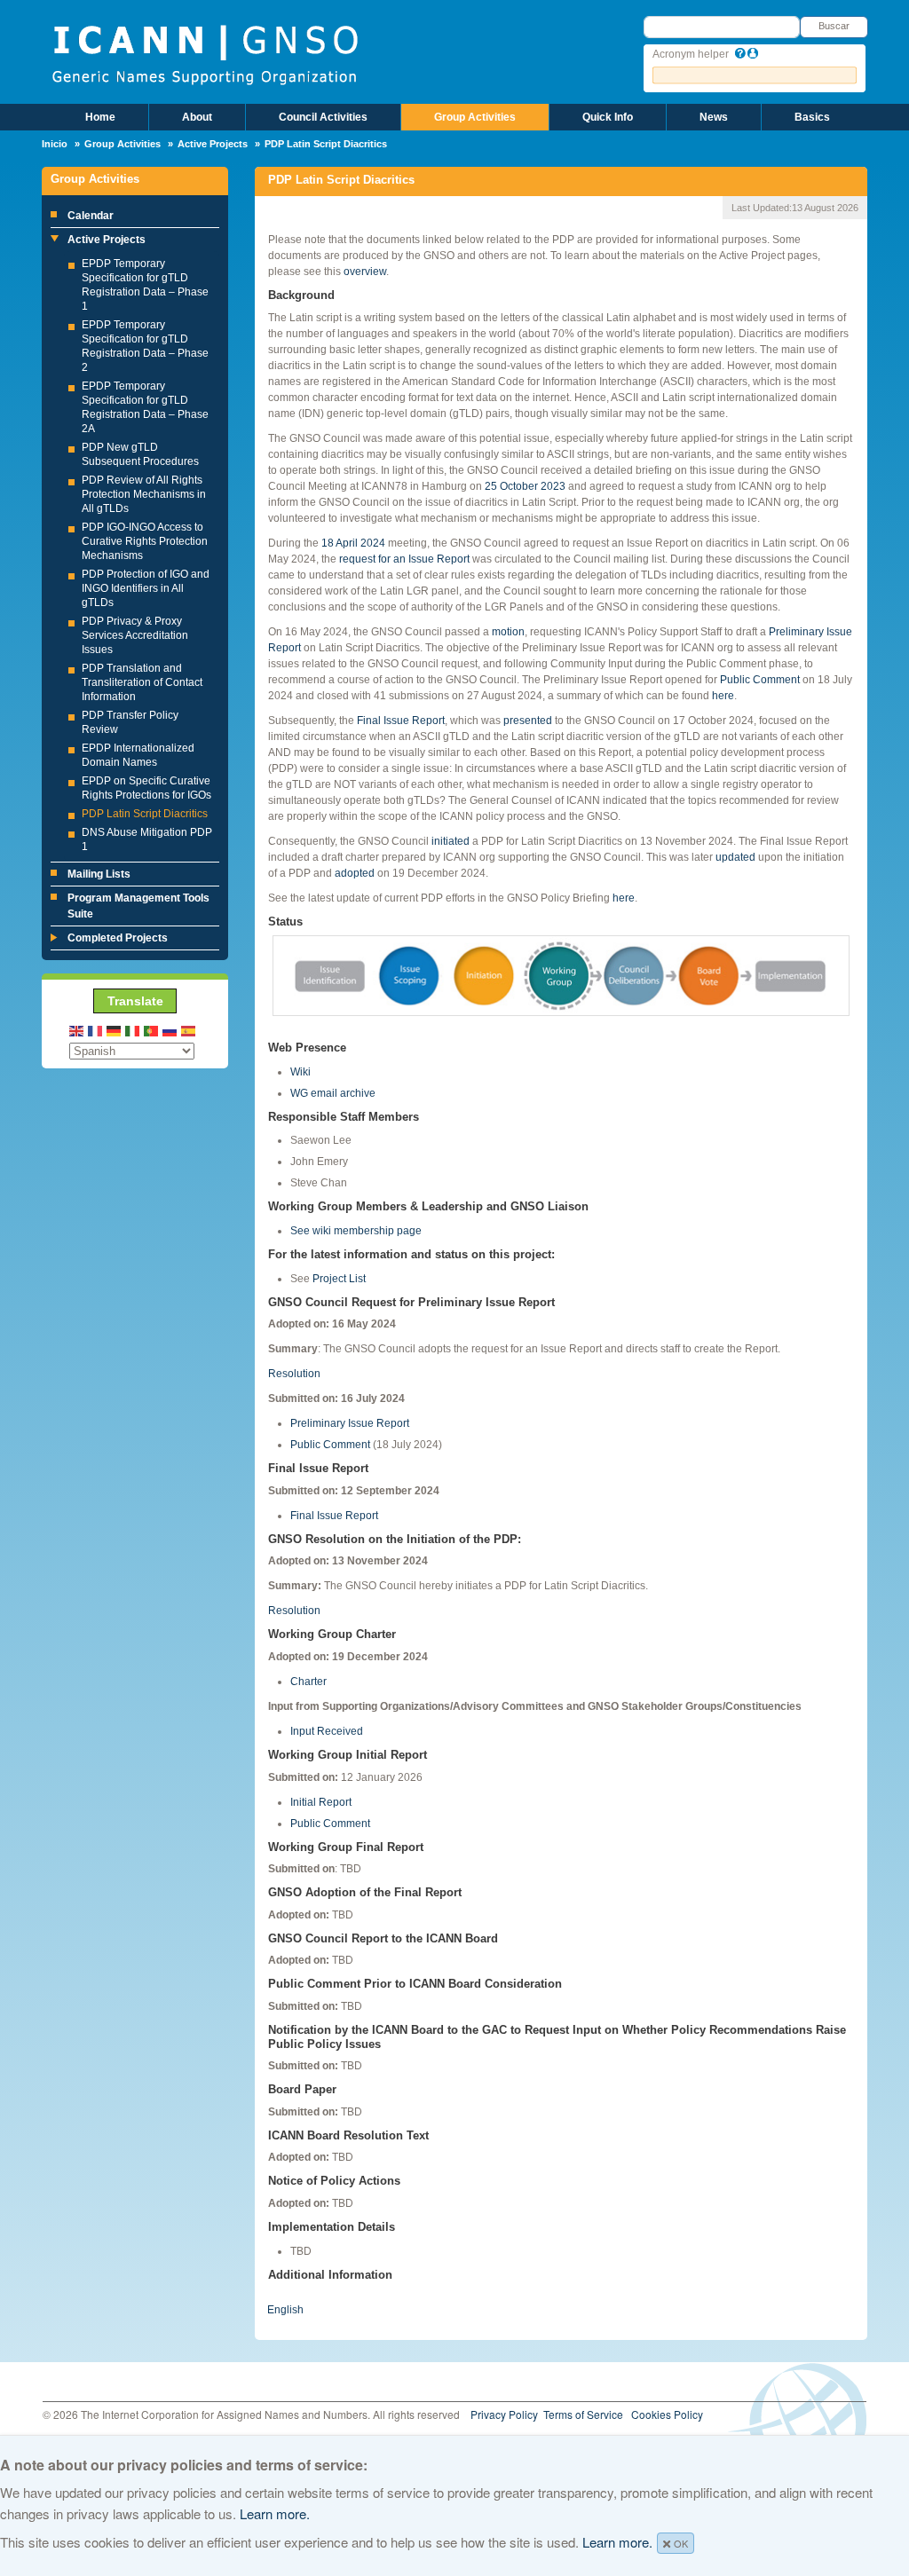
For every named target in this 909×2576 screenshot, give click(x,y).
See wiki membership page (356, 1231)
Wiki (300, 1072)
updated (735, 857)
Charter (308, 1682)
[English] (77, 1030)
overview (365, 272)
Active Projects (213, 144)
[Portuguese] (152, 1030)
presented (528, 721)
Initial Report (321, 1802)
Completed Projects (118, 938)
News (714, 117)
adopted (355, 873)
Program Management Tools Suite (138, 906)
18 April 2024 (353, 543)
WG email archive (333, 1093)
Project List (339, 1279)
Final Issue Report (401, 721)
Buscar (834, 26)
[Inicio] (205, 53)
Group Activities (475, 117)
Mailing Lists (99, 874)
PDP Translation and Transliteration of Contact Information (142, 682)
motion (508, 632)
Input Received (327, 1731)
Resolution (294, 1374)
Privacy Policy (504, 2414)
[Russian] (170, 1030)
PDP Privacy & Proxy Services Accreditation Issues (135, 635)
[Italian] (133, 1030)
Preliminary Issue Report (350, 1423)
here (723, 696)
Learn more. (275, 2513)
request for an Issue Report (404, 559)
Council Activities (323, 117)
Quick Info (608, 117)
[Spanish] (189, 1030)
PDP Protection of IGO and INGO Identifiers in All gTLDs (146, 588)
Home (100, 117)
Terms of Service (583, 2414)
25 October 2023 (525, 486)
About (197, 117)
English (285, 2310)
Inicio (55, 144)
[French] (96, 1030)
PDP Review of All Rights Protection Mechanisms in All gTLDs (144, 494)
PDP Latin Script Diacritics (145, 814)
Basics (812, 117)
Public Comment (760, 680)
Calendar (91, 216)
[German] (115, 1030)
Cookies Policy (667, 2414)
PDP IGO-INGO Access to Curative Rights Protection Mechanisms (145, 541)
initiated (451, 841)
